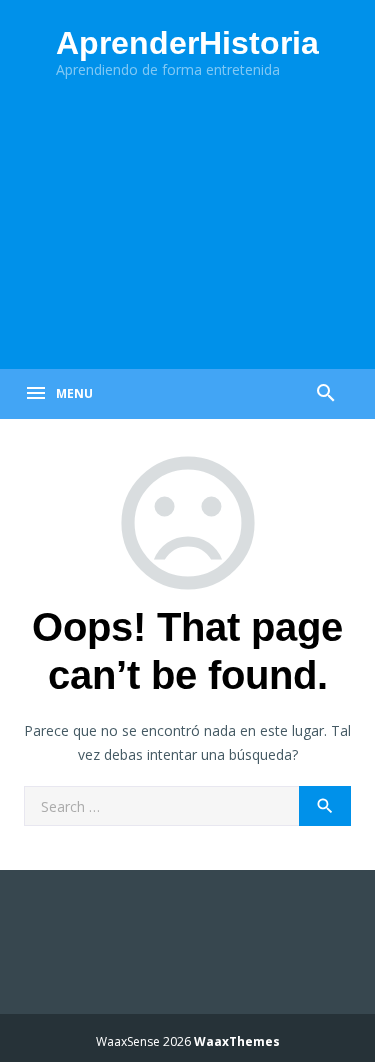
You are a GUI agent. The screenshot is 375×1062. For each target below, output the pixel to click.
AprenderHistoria (187, 43)
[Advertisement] (187, 228)
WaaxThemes (237, 1041)
